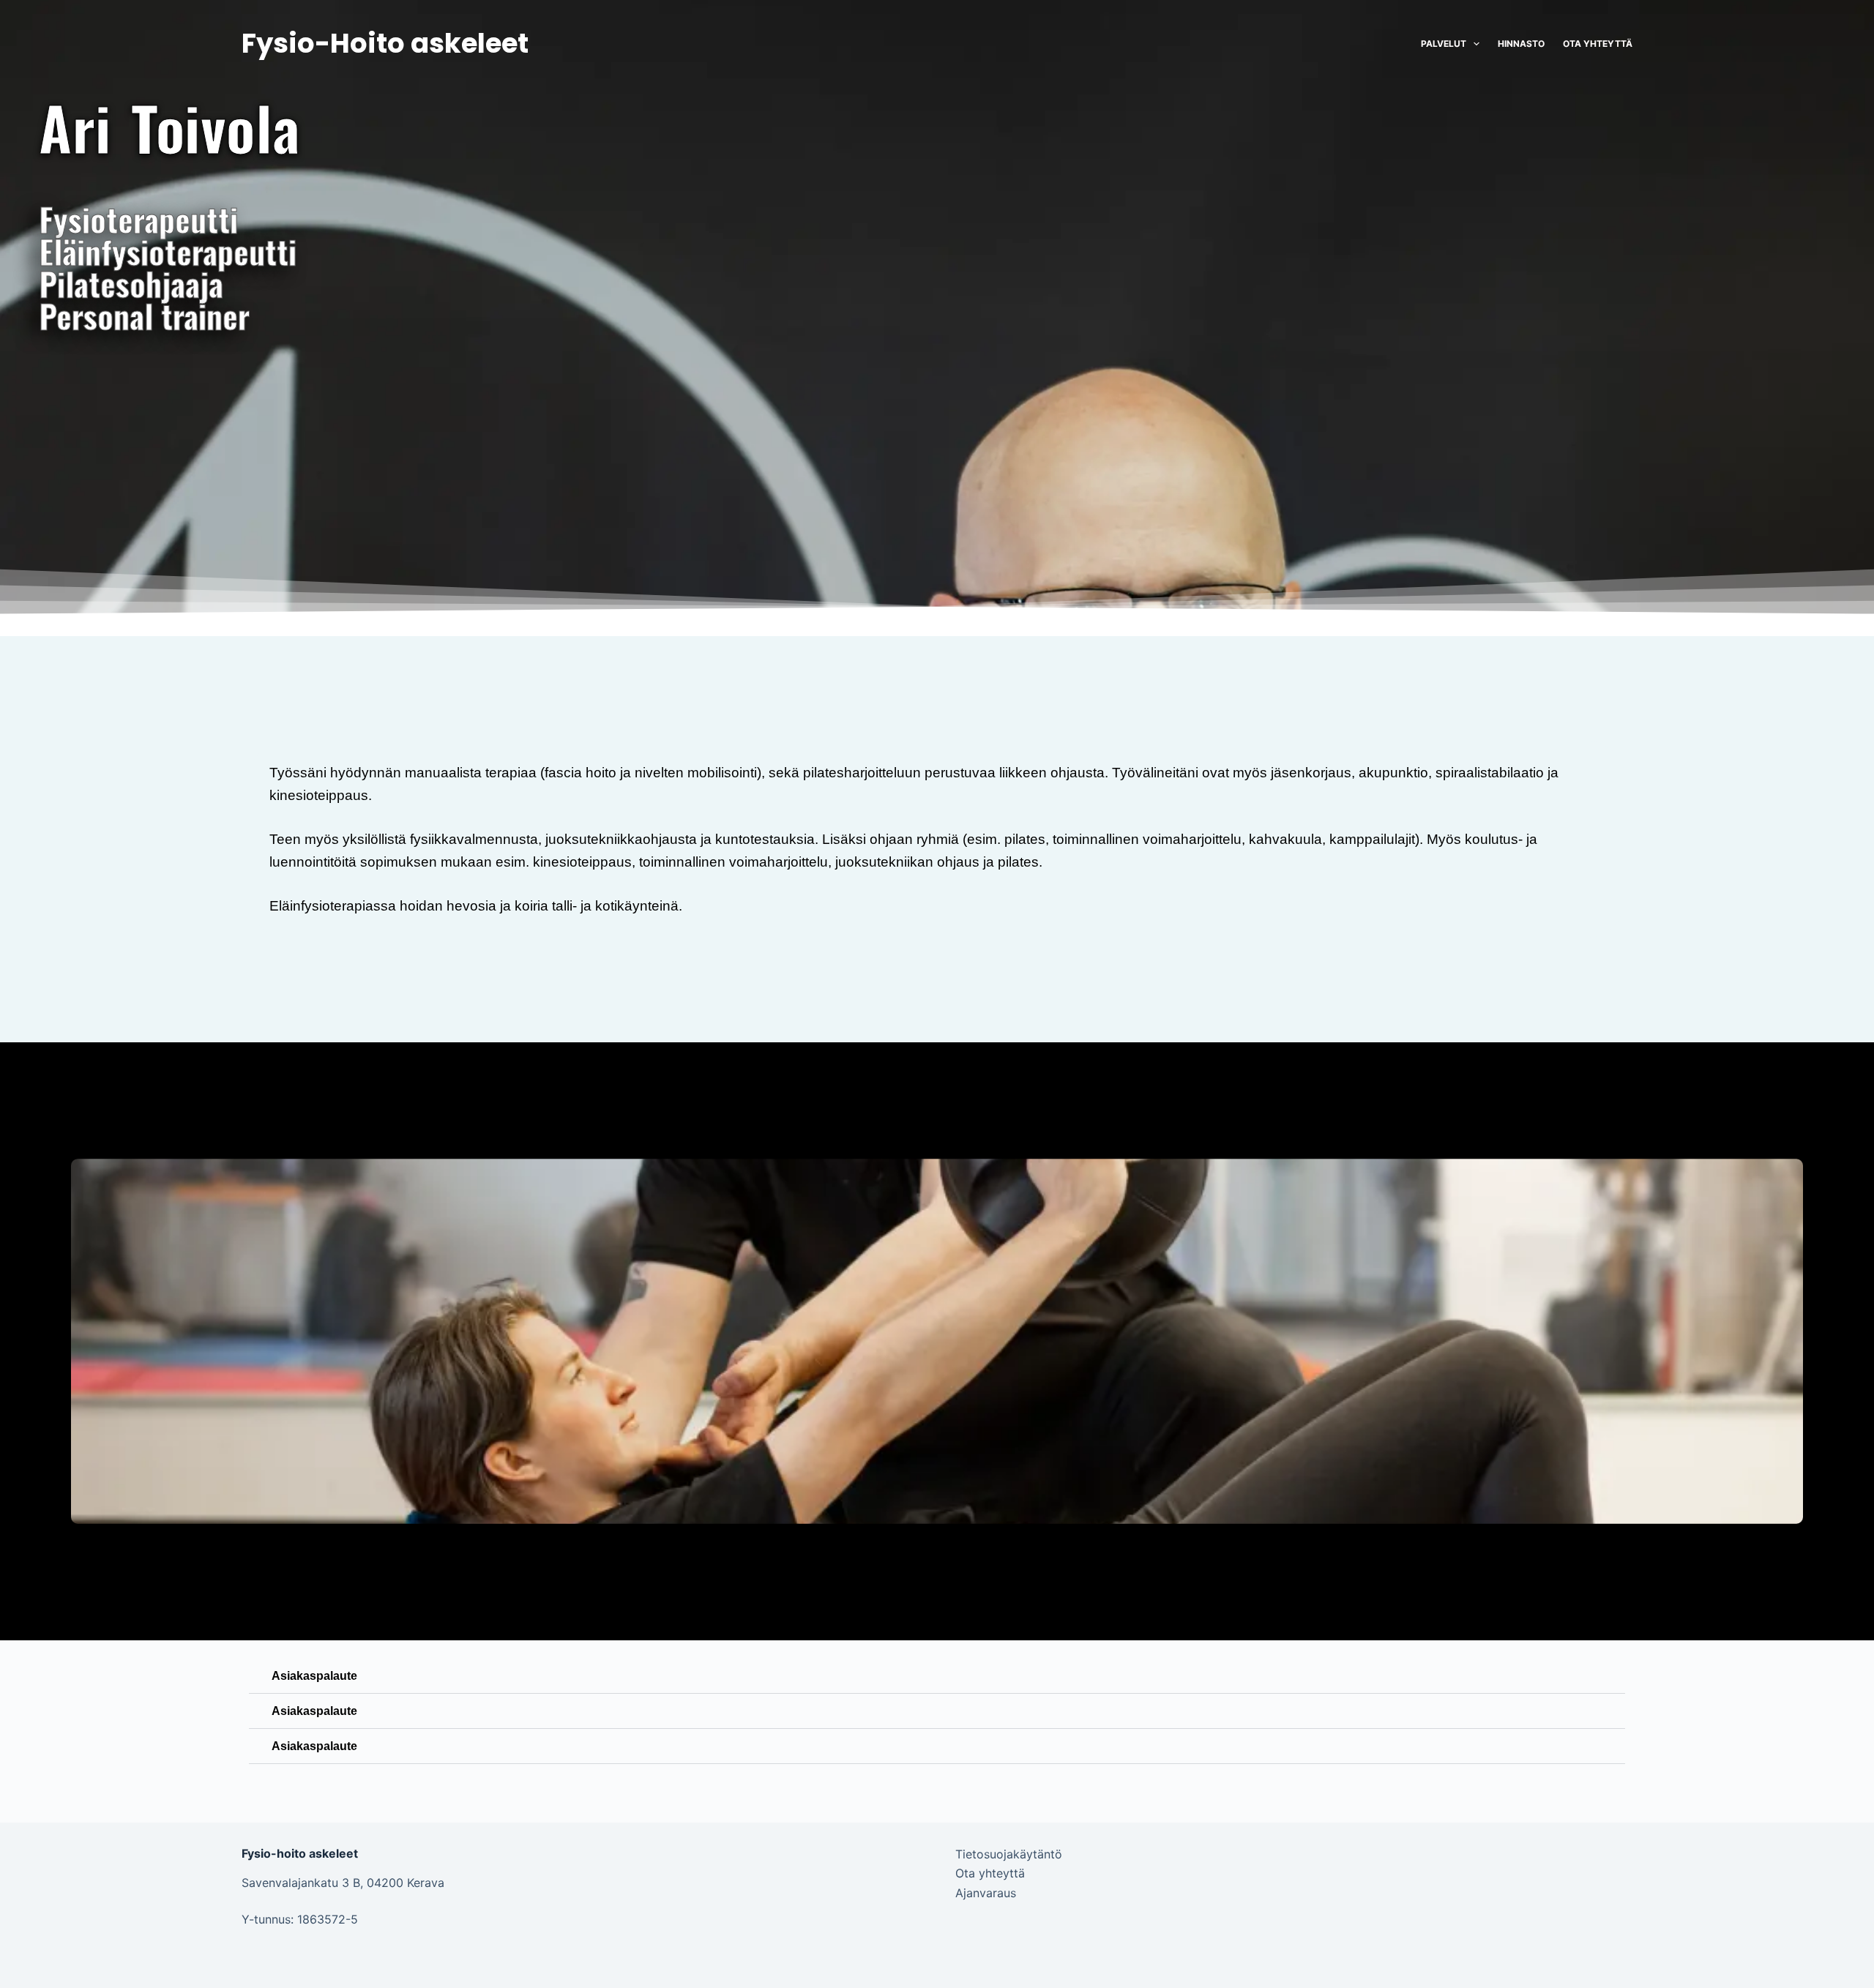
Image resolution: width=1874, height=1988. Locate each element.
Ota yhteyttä (1598, 44)
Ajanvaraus (986, 1893)
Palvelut (1444, 44)
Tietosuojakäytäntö (1009, 1854)
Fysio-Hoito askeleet (385, 43)
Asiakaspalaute (314, 1676)
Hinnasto (1521, 44)
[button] (937, 1676)
